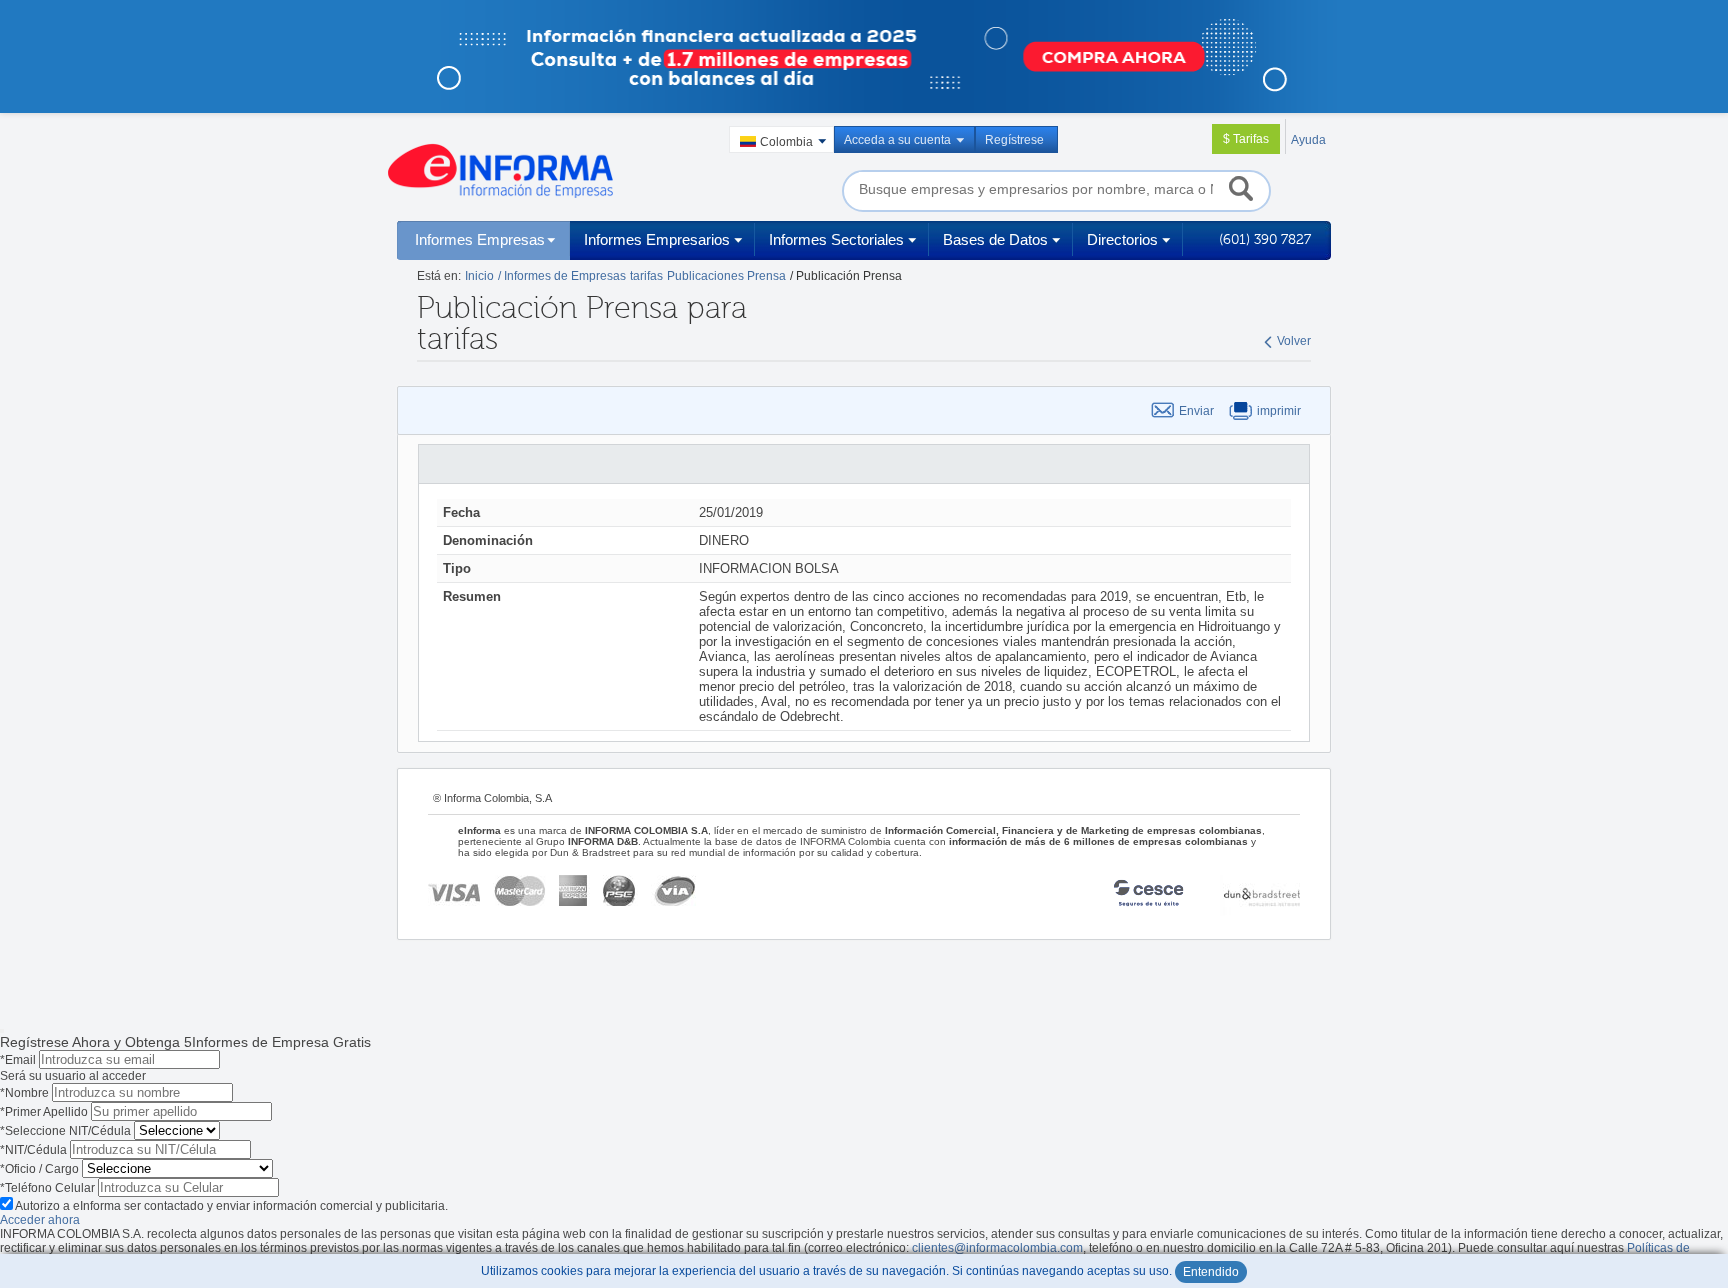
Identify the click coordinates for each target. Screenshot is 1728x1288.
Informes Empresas (480, 239)
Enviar (1196, 411)
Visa (454, 890)
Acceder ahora (40, 1220)
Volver (1294, 341)
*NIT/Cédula (33, 1150)
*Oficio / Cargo (39, 1169)
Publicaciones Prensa (726, 276)
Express (574, 890)
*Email (18, 1060)
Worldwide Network (1260, 895)
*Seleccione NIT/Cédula (65, 1131)
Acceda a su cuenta (897, 140)
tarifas (646, 276)
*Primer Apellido (44, 1112)
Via (673, 890)
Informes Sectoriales (836, 239)
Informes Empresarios (657, 239)
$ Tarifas (1246, 139)
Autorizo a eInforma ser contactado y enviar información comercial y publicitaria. (231, 1206)
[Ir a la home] (500, 171)
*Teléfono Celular (47, 1188)
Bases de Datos (995, 239)
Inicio (479, 276)
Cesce (1159, 895)
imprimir (1279, 411)
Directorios (1122, 239)
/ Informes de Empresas (562, 276)
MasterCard (519, 890)
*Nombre (24, 1093)
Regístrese (1014, 140)
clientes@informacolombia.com (997, 1248)
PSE (620, 890)
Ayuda (1308, 140)
